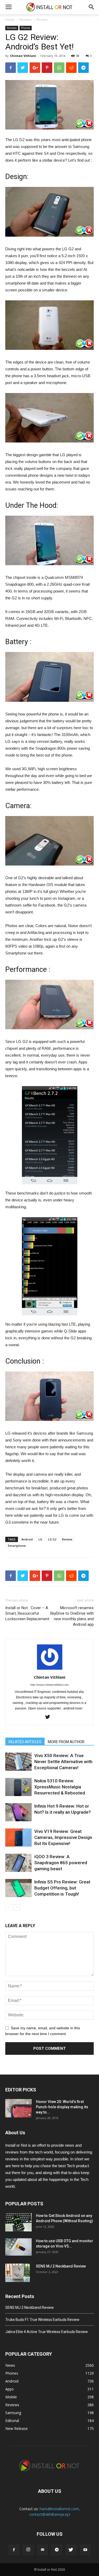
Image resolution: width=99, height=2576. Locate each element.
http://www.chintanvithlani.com (49, 1685)
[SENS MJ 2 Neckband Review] (18, 2273)
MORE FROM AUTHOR (66, 1742)
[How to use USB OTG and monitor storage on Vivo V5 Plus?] (18, 2247)
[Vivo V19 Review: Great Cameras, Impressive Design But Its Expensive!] (18, 1837)
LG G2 (52, 1539)
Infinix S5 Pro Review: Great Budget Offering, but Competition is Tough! (62, 1888)
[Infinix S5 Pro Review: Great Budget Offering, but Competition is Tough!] (18, 1888)
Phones (42, 20)
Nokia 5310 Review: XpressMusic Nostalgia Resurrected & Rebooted (60, 1787)
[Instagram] (28, 2550)
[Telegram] (57, 2550)
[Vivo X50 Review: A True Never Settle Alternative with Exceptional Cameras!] (18, 1762)
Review (67, 1539)
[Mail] (43, 2550)
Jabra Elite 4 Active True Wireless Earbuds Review (47, 2332)
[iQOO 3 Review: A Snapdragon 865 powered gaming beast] (18, 1863)
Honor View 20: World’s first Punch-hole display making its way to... (62, 2107)
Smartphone (17, 1546)
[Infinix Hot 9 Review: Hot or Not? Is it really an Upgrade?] (18, 1812)
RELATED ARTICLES (25, 1742)
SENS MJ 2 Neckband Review (61, 2266)
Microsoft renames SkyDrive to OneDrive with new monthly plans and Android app (72, 1616)
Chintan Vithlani (23, 56)
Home (10, 20)
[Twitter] (49, 1717)
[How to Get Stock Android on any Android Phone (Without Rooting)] (18, 2222)
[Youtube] (85, 2550)
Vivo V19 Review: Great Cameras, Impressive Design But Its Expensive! (63, 1837)
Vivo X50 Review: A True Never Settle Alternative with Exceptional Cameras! (63, 1762)
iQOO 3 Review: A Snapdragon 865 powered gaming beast (61, 1863)
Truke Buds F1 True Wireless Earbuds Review (42, 2320)
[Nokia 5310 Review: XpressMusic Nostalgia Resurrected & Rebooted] (18, 1787)
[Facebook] (14, 2550)
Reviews (25, 20)
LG (40, 1539)
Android (27, 1539)
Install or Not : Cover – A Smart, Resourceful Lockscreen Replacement (27, 1613)
